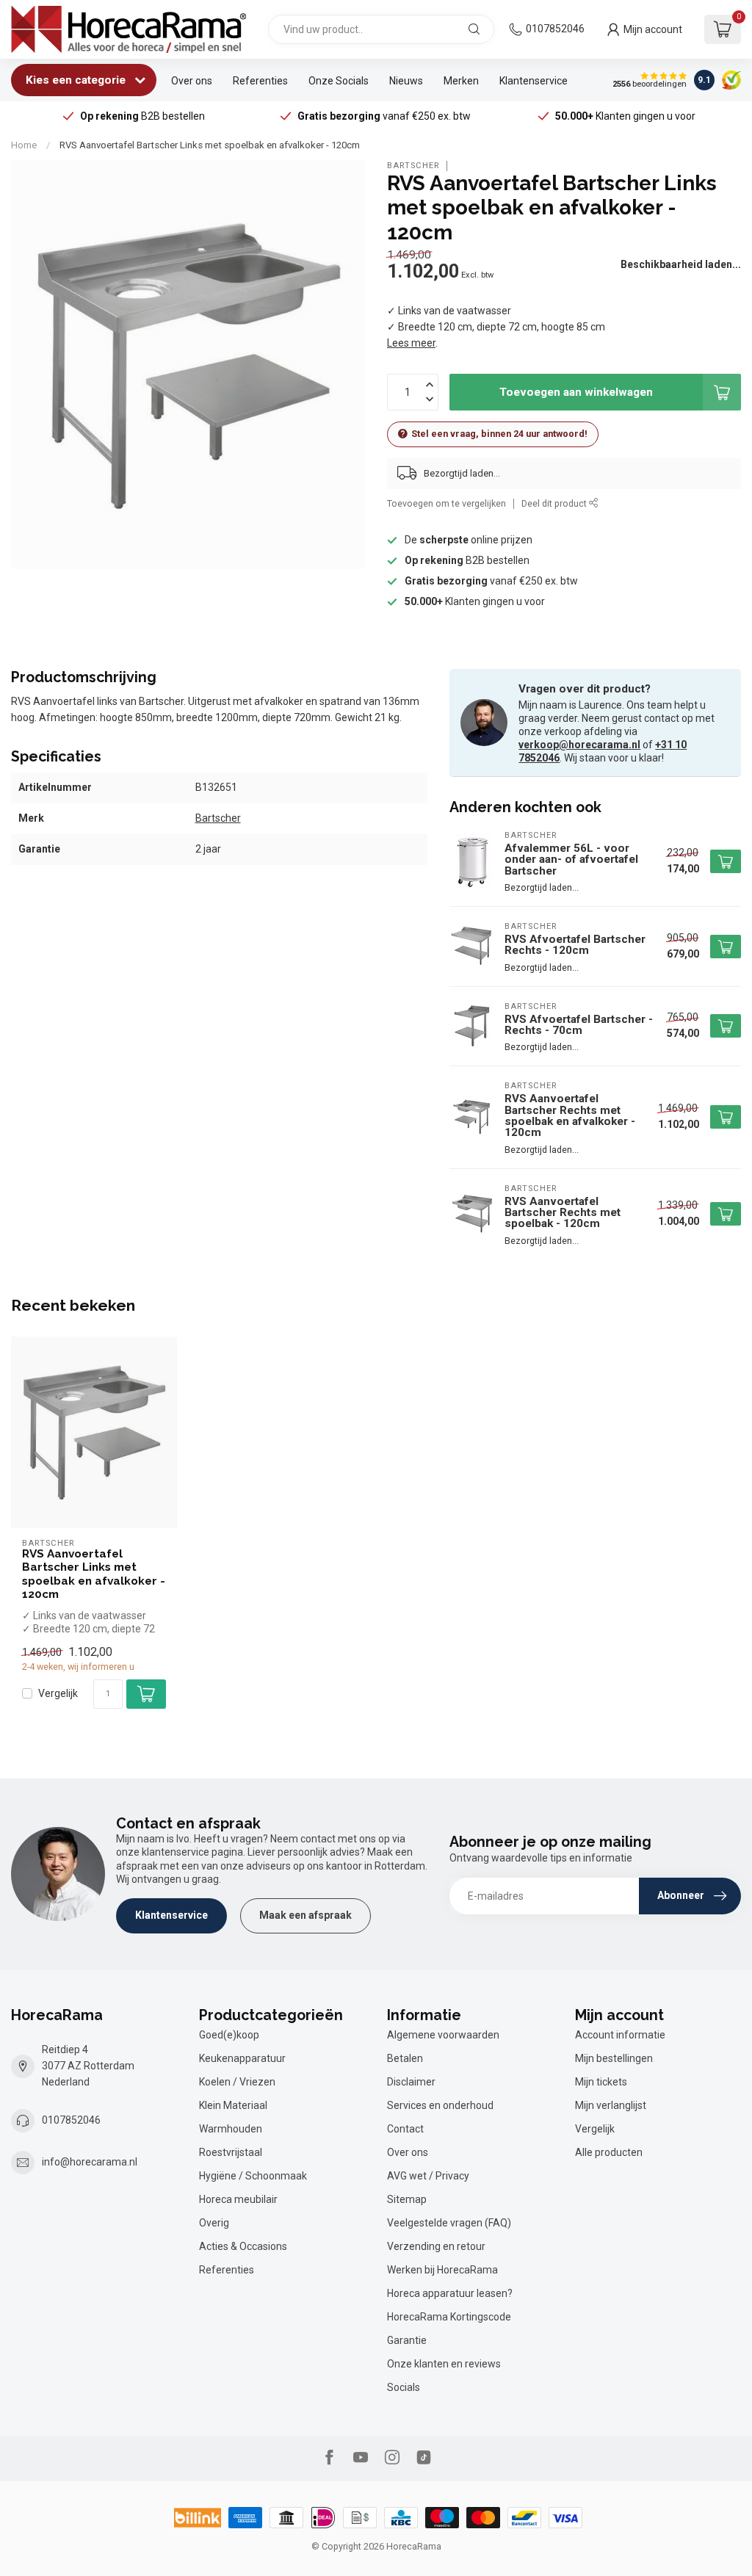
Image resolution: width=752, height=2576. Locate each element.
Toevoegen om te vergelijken (446, 503)
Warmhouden (231, 2129)
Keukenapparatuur (242, 2058)
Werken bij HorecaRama (442, 2270)
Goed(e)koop (229, 2035)
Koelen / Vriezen (237, 2082)
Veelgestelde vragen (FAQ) (449, 2223)
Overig (214, 2223)
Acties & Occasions (243, 2246)
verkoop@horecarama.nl (579, 745)
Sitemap (407, 2199)
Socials (404, 2387)
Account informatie (620, 2035)
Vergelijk (58, 1694)
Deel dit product (555, 503)
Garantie (407, 2340)
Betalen (405, 2058)
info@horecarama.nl (90, 2162)
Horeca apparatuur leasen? (450, 2293)
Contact (405, 2129)
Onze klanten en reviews (444, 2364)
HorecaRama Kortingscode (449, 2317)
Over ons (192, 81)
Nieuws (406, 81)
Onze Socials (339, 81)
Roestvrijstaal (231, 2152)
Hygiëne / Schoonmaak (253, 2176)
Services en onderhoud (440, 2105)
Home (24, 145)
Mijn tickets (601, 2082)
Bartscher (413, 166)
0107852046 (555, 29)
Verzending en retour (436, 2246)
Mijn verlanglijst (611, 2105)
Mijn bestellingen (614, 2058)
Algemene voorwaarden (443, 2035)
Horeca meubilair (238, 2199)
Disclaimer (411, 2082)
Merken (461, 81)
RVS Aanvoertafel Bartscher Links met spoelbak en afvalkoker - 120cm (210, 145)
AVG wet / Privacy (428, 2176)
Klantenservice (534, 81)
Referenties (260, 81)
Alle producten (609, 2152)
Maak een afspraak (305, 1915)
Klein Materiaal (233, 2105)
